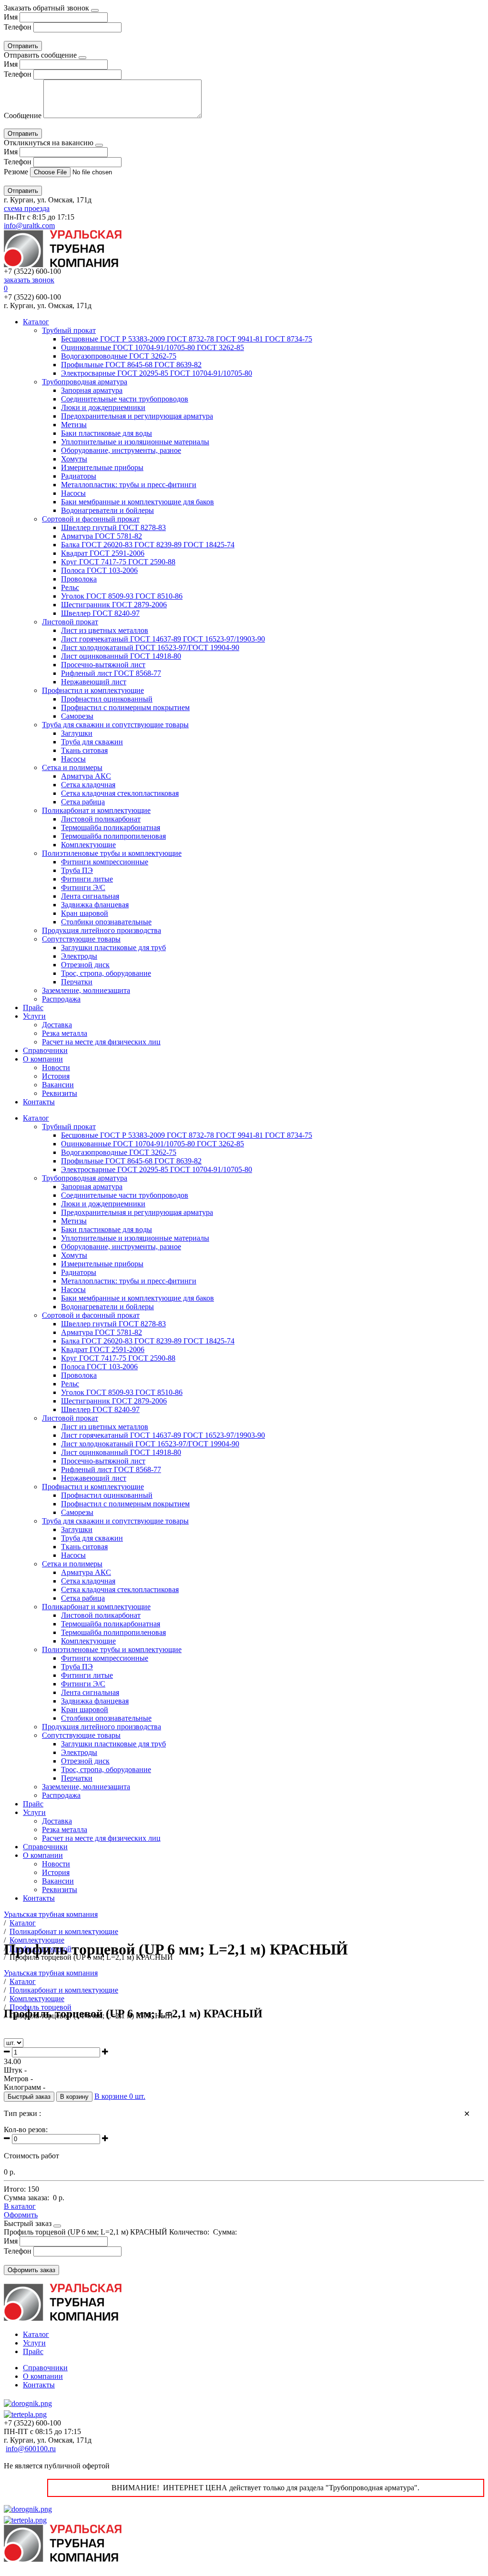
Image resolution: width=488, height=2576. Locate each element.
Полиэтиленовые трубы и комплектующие (112, 853)
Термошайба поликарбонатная (111, 827)
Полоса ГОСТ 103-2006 (99, 570)
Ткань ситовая (84, 750)
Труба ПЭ (77, 870)
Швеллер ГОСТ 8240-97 (100, 613)
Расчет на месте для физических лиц (101, 1042)
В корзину (74, 2097)
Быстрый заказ (29, 2097)
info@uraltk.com (29, 226)
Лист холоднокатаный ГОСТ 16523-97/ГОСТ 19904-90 (150, 647)
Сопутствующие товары (81, 939)
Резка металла (65, 1033)
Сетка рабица (83, 802)
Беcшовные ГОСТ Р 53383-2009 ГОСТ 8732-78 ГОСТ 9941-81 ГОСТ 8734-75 (187, 339)
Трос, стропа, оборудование (106, 973)
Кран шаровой (85, 913)
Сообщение (23, 115)
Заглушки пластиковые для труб (113, 947)
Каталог (36, 322)
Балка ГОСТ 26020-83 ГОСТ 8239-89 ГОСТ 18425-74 (148, 545)
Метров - (18, 2079)
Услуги (34, 1016)
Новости (56, 1067)
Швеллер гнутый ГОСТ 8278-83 (113, 527)
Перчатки (77, 982)
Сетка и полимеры (72, 767)
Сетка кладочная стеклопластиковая (120, 793)
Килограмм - (25, 2087)
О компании (43, 1059)
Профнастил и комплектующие (93, 690)
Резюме (17, 172)
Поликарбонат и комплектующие (96, 810)
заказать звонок (29, 280)
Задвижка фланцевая (95, 905)
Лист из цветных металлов (105, 630)
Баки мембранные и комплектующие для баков (137, 502)
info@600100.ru (31, 2449)
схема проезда (27, 208)
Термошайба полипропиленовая (113, 836)
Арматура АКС (86, 776)
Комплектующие (88, 845)
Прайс (33, 1007)
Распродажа (61, 999)
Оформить (21, 2215)
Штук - (15, 2070)
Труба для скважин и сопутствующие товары (115, 725)
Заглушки (77, 733)
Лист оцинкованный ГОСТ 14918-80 (121, 656)
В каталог (20, 2206)
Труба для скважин (92, 742)
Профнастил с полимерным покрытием (125, 707)
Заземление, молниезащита (86, 990)
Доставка (57, 1025)
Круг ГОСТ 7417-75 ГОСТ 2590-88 (118, 562)
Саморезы (77, 716)
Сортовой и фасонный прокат (91, 519)
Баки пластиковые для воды (107, 433)
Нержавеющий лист (94, 682)
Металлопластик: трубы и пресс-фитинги (129, 485)
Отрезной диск (85, 965)
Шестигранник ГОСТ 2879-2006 (114, 605)
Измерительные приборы (102, 467)
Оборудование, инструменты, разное (121, 450)
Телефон (18, 27)
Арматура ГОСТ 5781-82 (102, 536)
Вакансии (58, 1085)
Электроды (79, 956)
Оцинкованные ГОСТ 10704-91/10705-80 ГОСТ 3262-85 (152, 347)
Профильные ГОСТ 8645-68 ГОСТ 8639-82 (131, 365)
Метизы (74, 425)
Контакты (39, 1102)
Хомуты (74, 459)
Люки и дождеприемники (103, 407)
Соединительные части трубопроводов (125, 399)
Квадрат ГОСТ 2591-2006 (103, 553)
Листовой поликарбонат (101, 819)
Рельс (70, 587)
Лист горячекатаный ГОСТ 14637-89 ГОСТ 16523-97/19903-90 (163, 639)
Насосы (73, 493)
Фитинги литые (87, 879)
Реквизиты (60, 1093)
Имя (11, 17)
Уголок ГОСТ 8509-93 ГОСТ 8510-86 (122, 596)
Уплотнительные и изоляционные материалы (135, 442)
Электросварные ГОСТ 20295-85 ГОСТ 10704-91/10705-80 (157, 373)
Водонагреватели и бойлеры (107, 510)
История (56, 1076)
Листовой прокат (70, 622)
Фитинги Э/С (83, 887)
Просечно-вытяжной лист (103, 665)
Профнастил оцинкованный (107, 699)
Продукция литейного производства (102, 930)
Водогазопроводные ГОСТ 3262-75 (119, 356)
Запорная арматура (92, 390)
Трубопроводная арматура (85, 382)
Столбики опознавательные (106, 922)
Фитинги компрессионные (105, 862)
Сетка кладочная (88, 785)
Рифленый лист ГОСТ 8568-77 (111, 673)
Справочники (45, 1050)
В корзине (120, 2096)
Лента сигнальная (90, 896)
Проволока (79, 579)
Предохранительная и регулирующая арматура (137, 416)
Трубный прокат (69, 330)
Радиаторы (79, 476)
